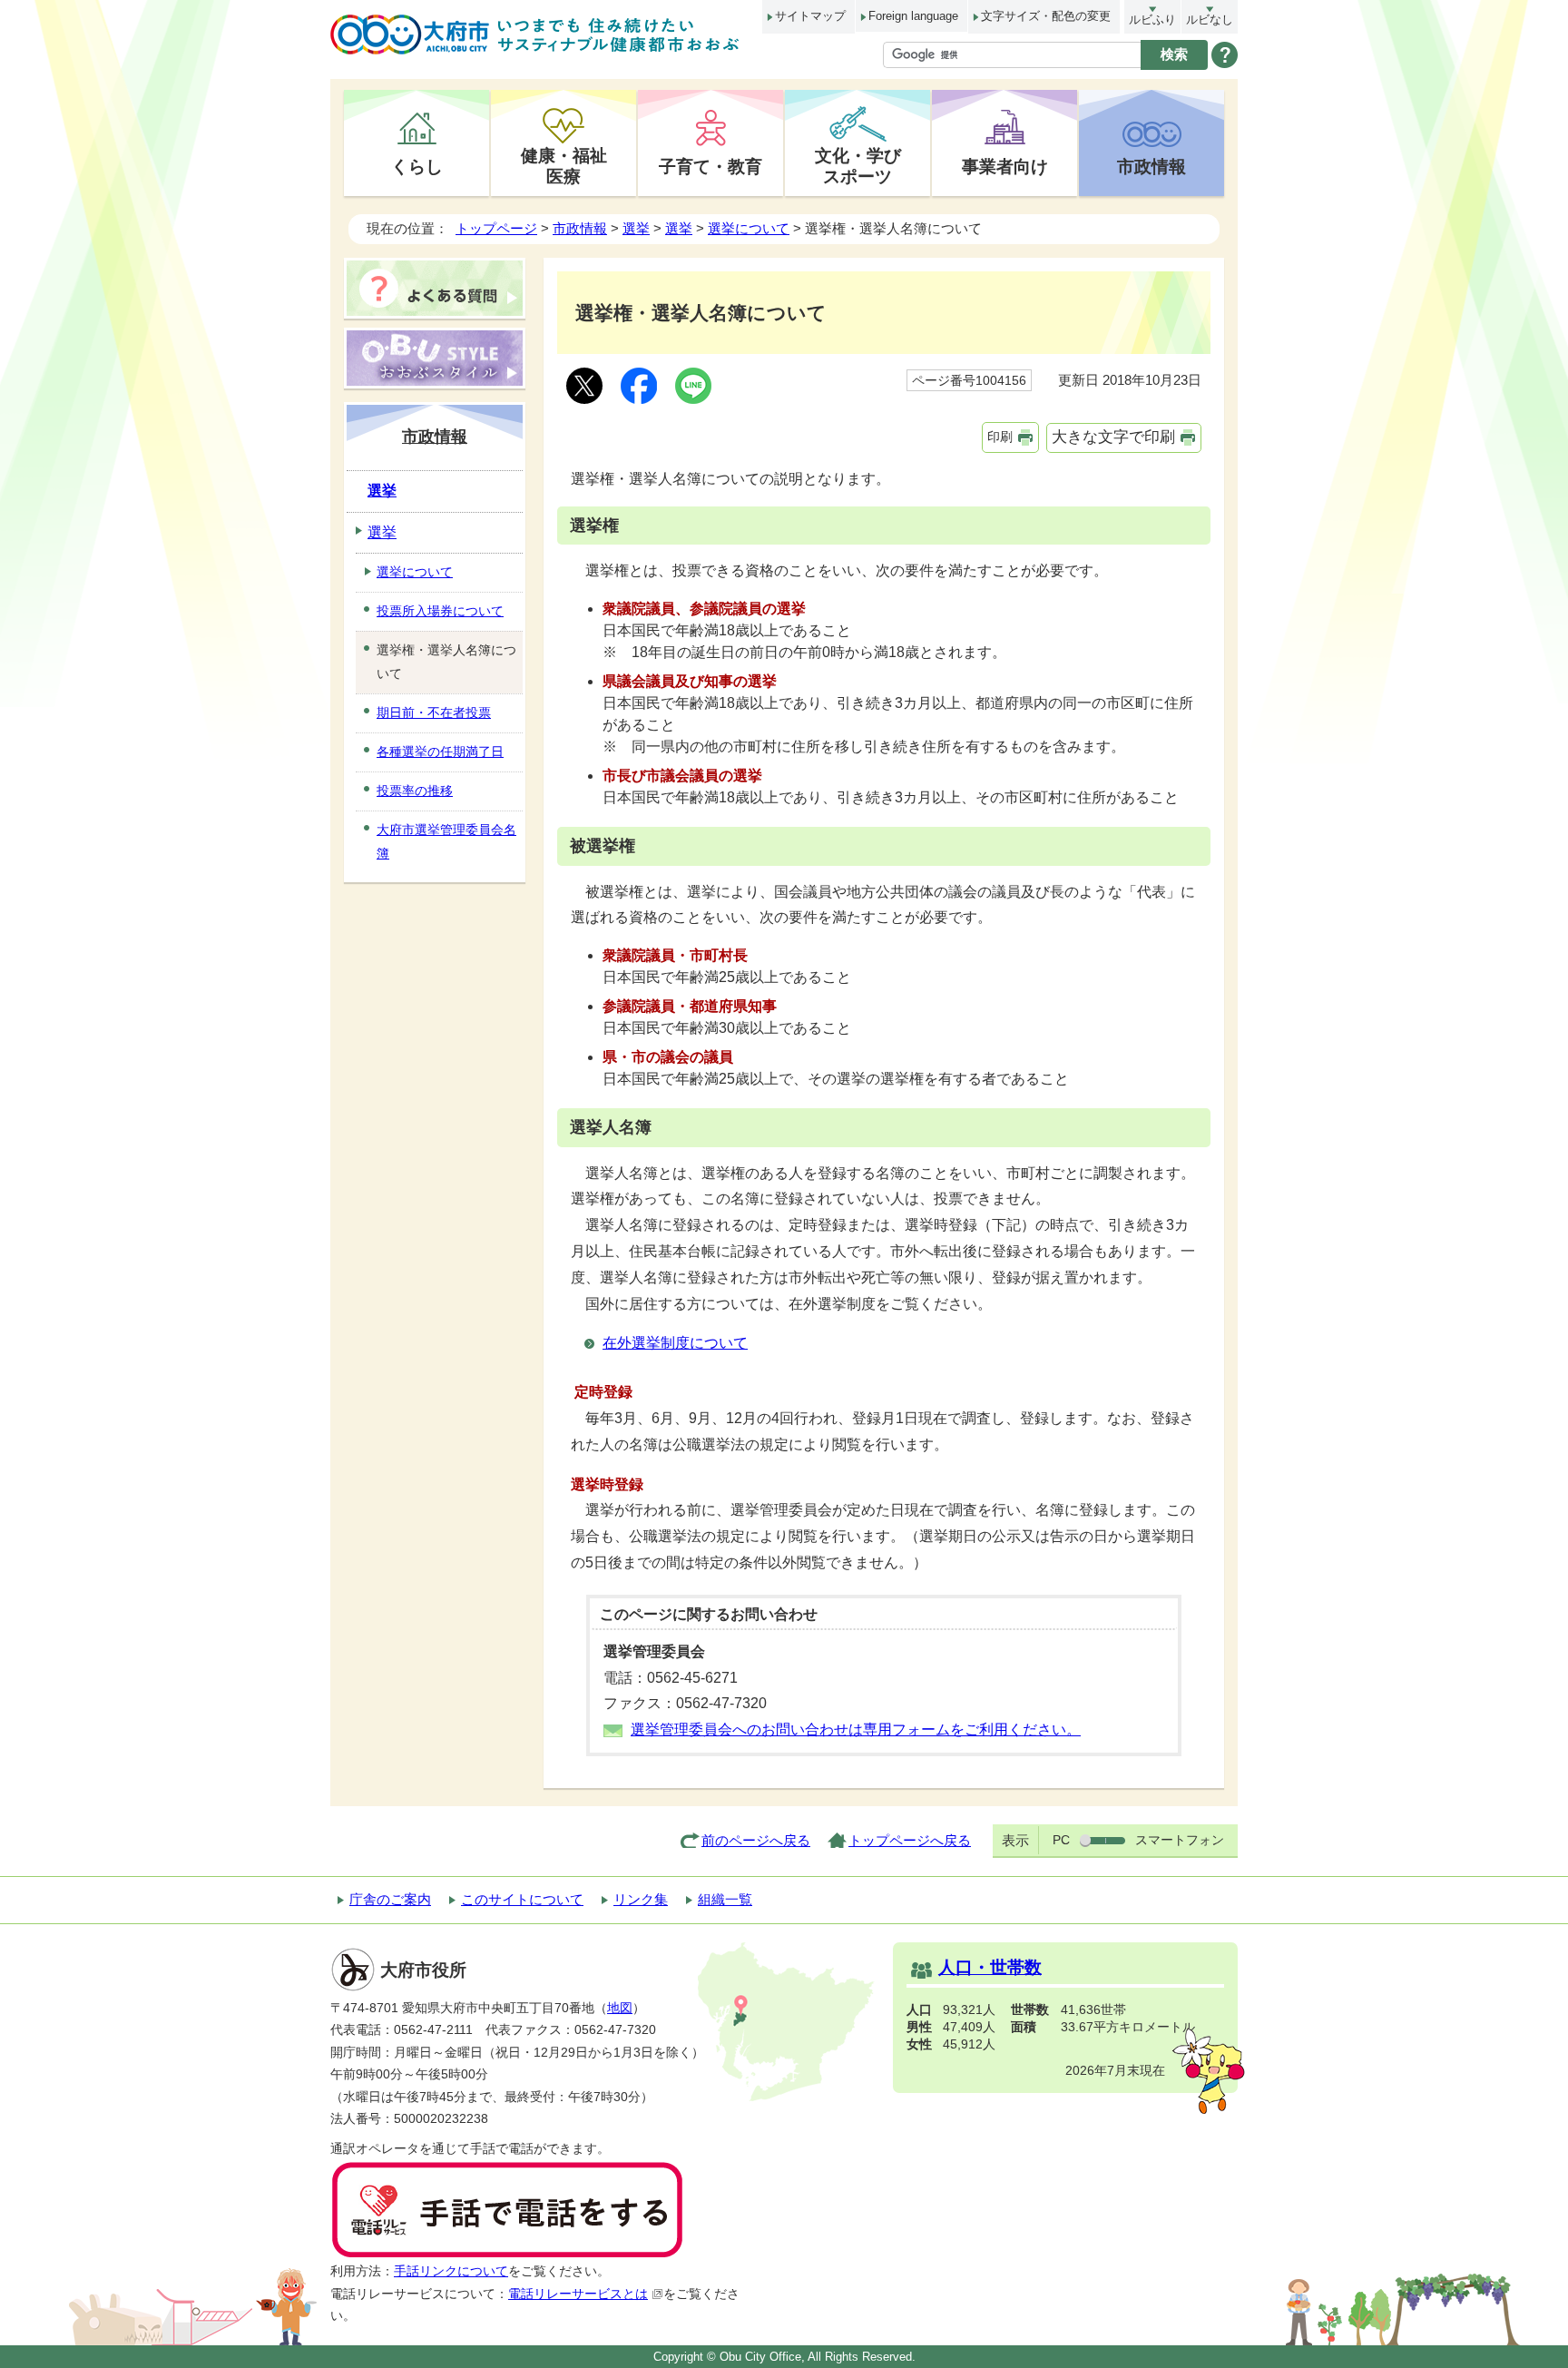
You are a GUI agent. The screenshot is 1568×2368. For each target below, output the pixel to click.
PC (1061, 1840)
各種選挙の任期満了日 (440, 752)
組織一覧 (725, 1899)
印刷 (1000, 437)
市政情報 (1151, 166)
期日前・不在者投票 (434, 712)
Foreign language (913, 16)
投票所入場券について (440, 611)
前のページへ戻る (756, 1840)
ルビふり (1152, 20)
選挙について (749, 228)
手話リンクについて (451, 2271)
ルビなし (1210, 20)
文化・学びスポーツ (858, 166)
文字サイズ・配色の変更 (1046, 16)
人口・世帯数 (990, 1967)
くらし (417, 166)
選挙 (636, 228)
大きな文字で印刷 (1113, 437)
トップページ (496, 228)
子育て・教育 (710, 166)
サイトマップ (810, 16)
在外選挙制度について (675, 1343)
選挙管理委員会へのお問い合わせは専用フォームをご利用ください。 (856, 1729)
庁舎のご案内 (390, 1899)
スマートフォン (1180, 1840)
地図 (620, 2008)
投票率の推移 (415, 791)
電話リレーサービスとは (578, 2294)
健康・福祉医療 (564, 166)
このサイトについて (522, 1899)
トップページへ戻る (910, 1840)
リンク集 (641, 1899)
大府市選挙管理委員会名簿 (446, 841)
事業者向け (1005, 166)
